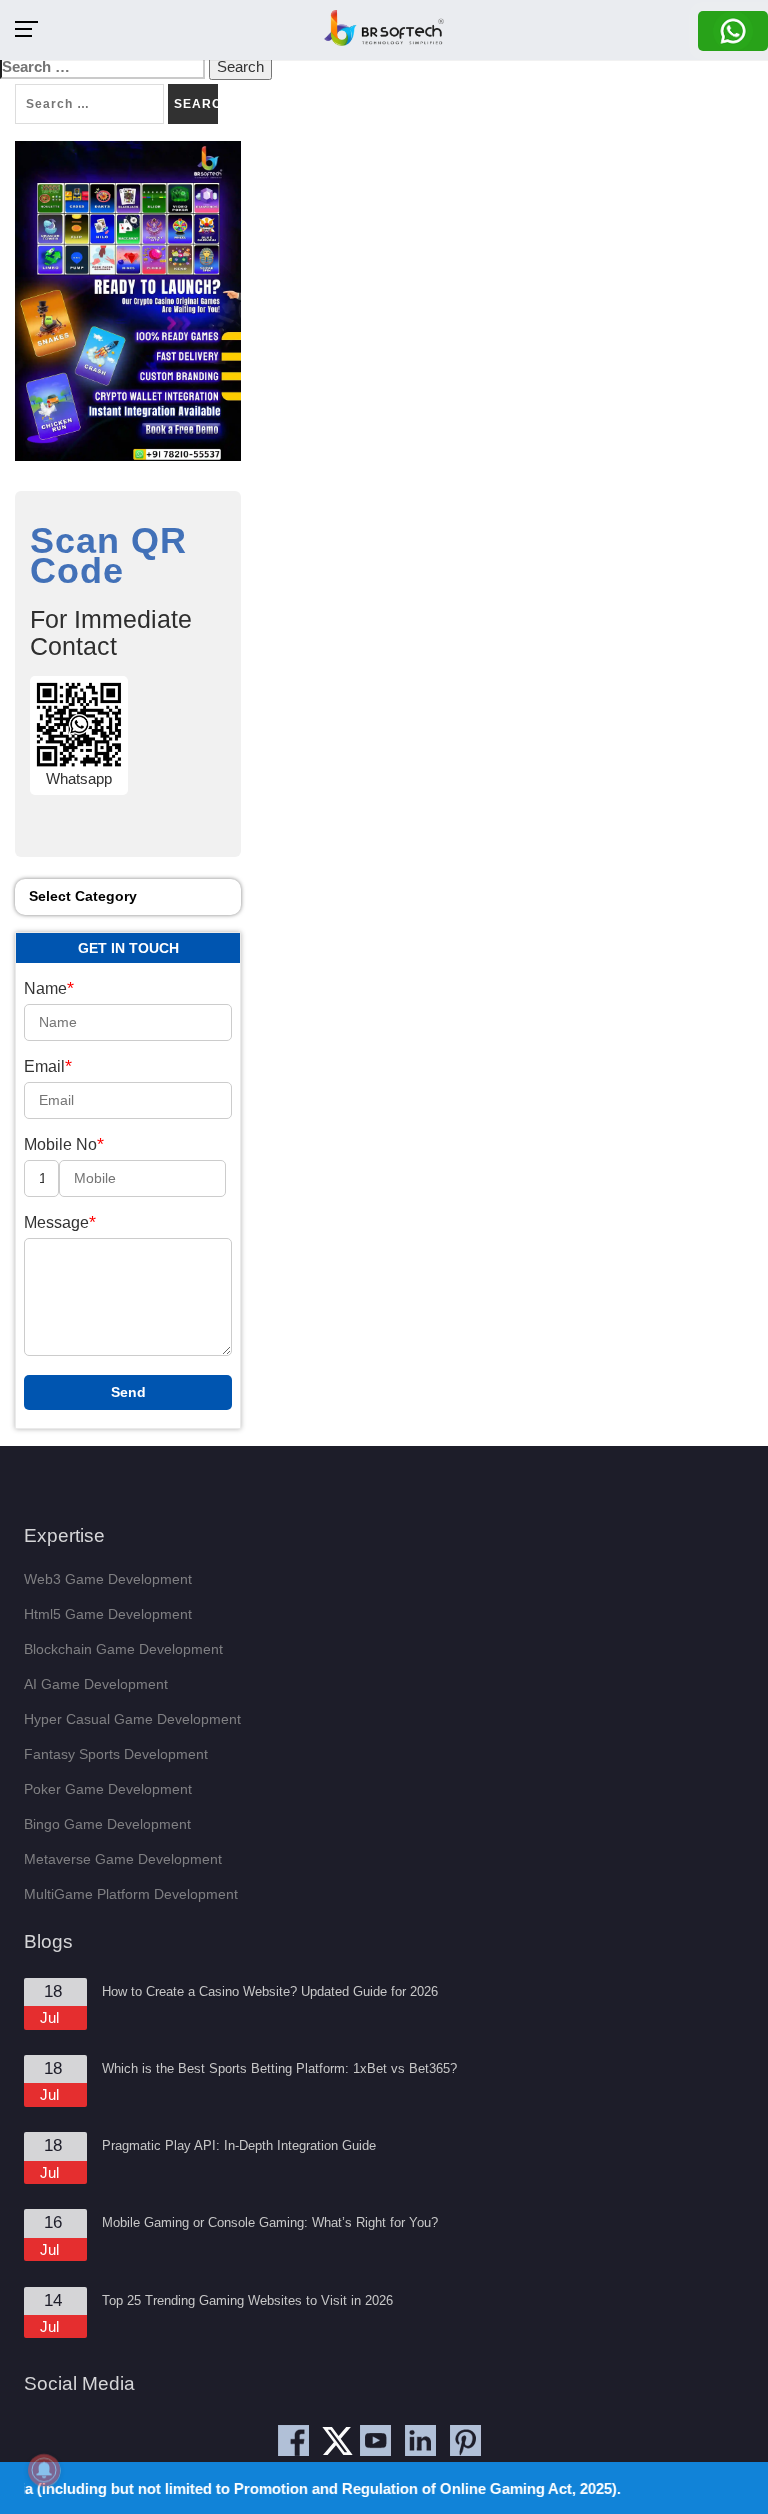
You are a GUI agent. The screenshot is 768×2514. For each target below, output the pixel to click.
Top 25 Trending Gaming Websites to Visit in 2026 (247, 2300)
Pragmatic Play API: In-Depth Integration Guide (239, 2145)
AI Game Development (96, 1684)
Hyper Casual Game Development (132, 1719)
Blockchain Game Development (123, 1649)
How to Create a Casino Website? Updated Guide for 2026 (270, 1991)
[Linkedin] (420, 2440)
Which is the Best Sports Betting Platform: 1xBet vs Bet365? (279, 2068)
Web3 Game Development (108, 1579)
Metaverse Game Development (123, 1859)
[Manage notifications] (44, 2470)
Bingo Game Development (107, 1824)
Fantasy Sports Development (116, 1754)
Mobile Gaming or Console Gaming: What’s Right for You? (270, 2222)
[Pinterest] (465, 2440)
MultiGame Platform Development (131, 1894)
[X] (341, 2447)
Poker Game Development (108, 1789)
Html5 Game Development (108, 1614)
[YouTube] (375, 2440)
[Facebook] (293, 2440)
